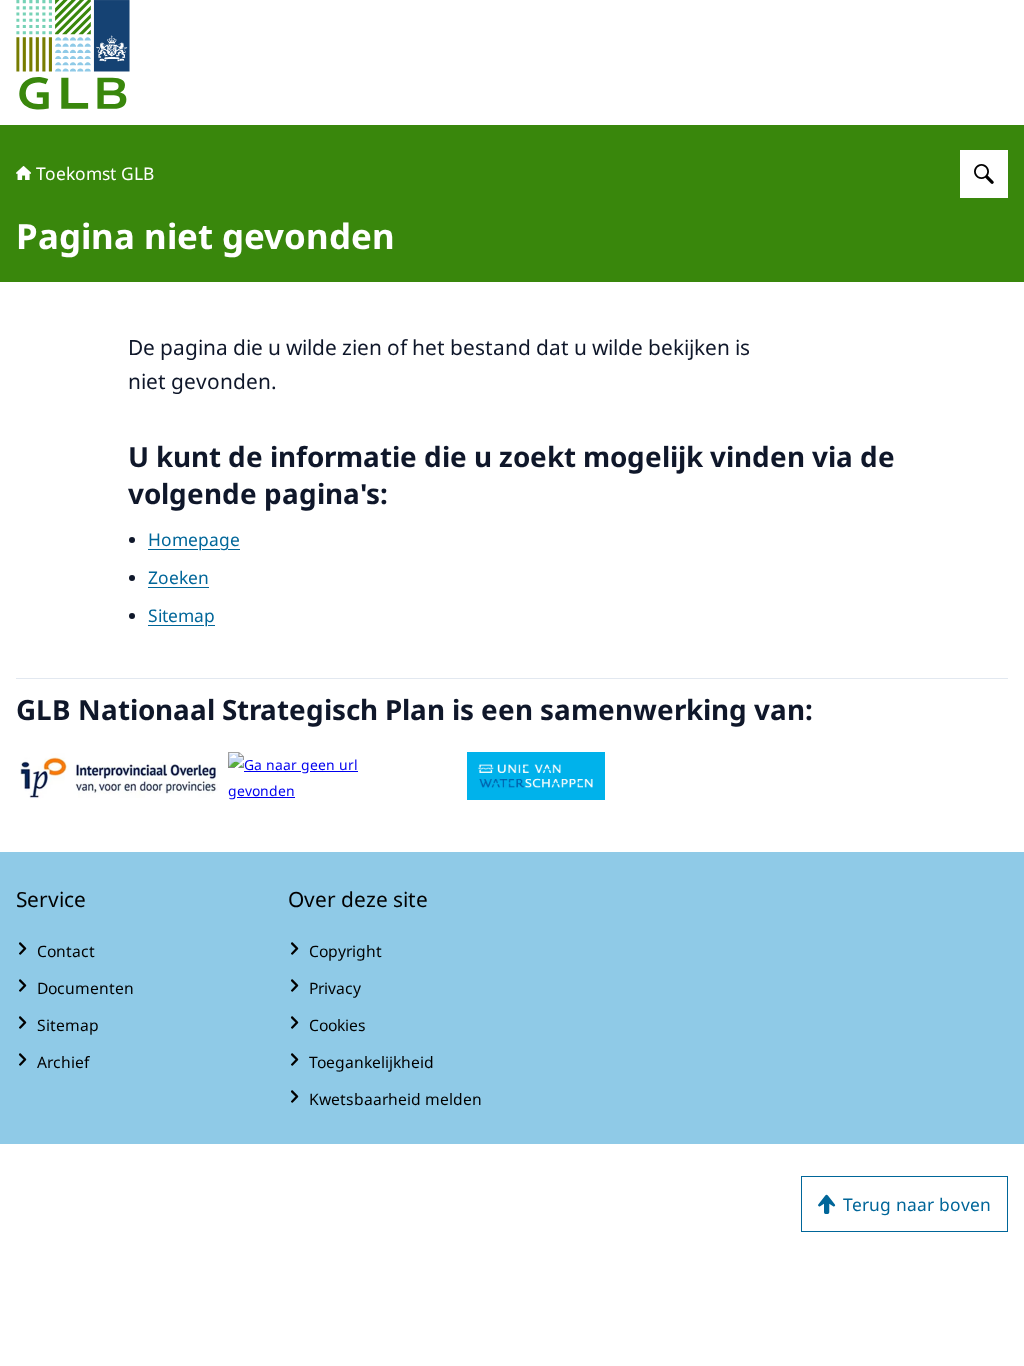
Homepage (194, 539)
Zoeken (178, 577)
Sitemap (181, 615)
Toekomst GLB (95, 173)
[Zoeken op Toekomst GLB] (984, 174)
